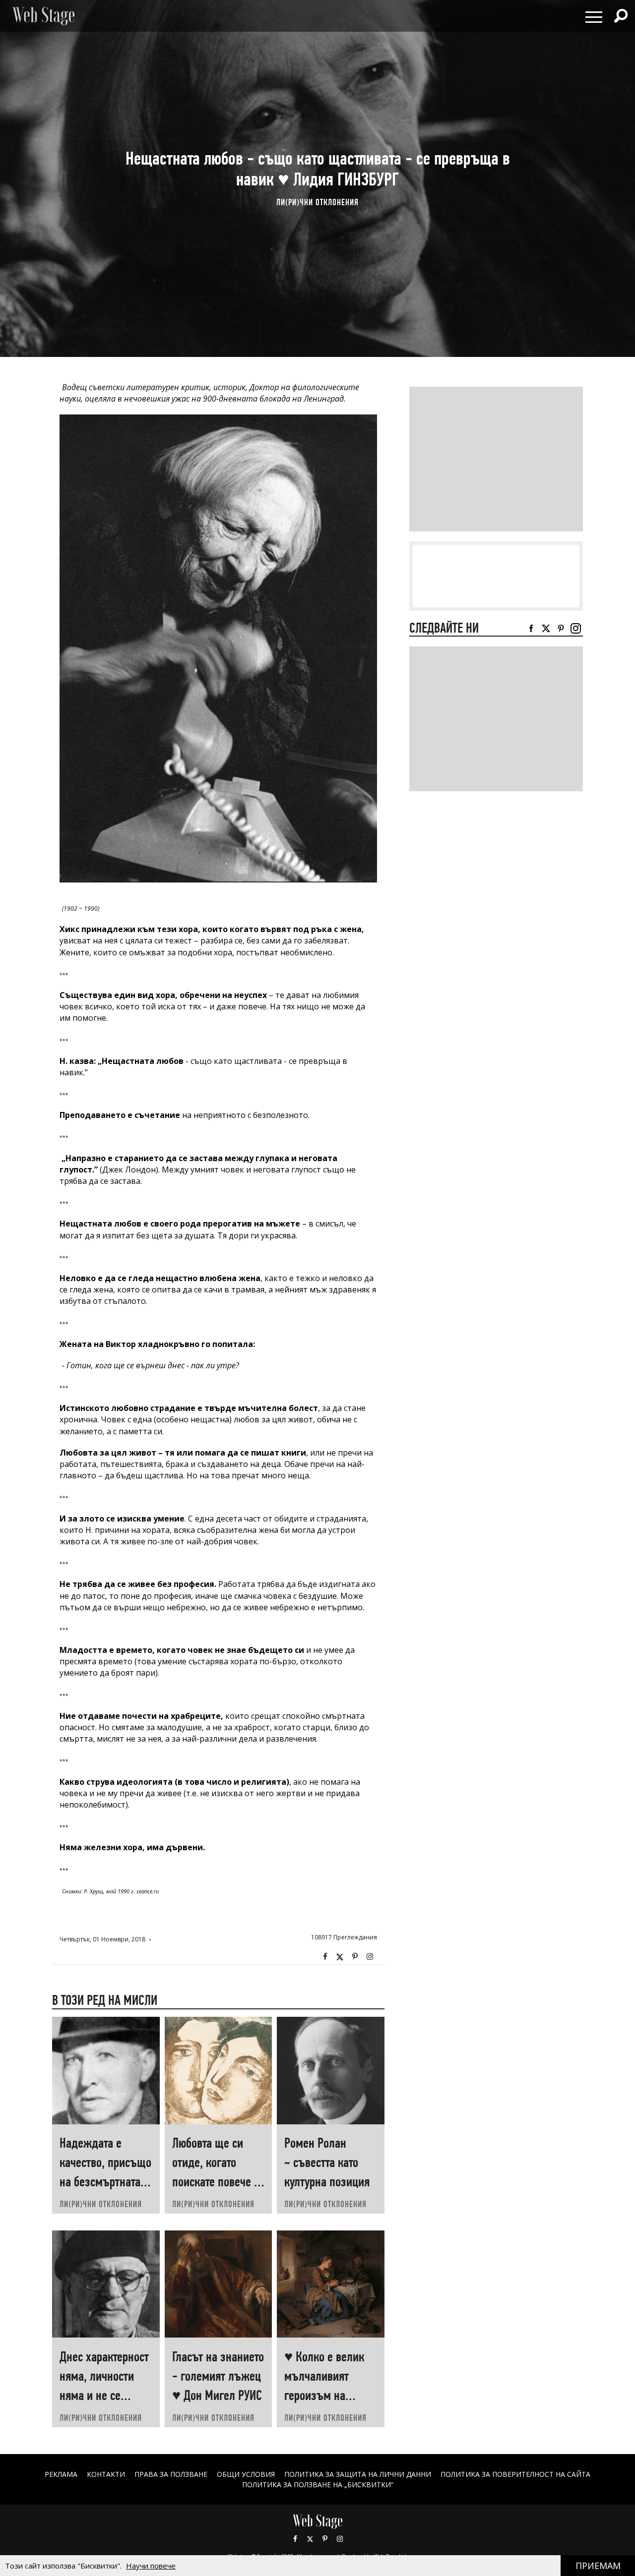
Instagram (370, 1957)
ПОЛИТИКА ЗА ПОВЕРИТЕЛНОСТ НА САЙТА (515, 2474)
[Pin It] (355, 1957)
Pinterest (325, 2539)
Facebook (325, 1957)
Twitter (340, 1957)
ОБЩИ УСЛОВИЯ (246, 2474)
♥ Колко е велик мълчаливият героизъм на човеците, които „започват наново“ (329, 2395)
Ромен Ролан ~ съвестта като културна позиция (327, 2162)
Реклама (61, 2474)
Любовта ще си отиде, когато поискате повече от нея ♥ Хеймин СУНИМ (218, 2182)
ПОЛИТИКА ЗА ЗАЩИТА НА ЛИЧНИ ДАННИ (358, 2474)
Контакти (106, 2474)
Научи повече (151, 2566)
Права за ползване (171, 2474)
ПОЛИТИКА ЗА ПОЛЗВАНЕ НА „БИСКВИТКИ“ (318, 2485)
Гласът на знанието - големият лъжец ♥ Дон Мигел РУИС (218, 2376)
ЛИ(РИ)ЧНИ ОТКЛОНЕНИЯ (317, 202)
